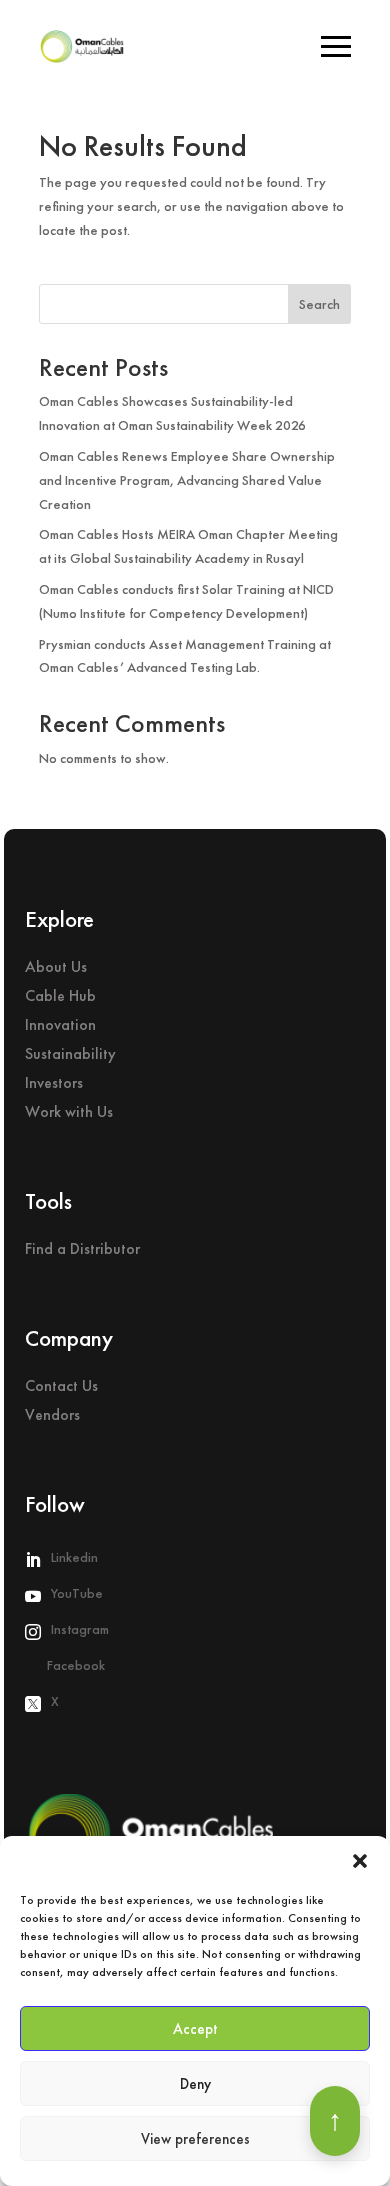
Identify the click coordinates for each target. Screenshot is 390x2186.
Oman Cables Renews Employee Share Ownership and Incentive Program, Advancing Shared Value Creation (187, 480)
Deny (195, 2084)
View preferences (195, 2139)
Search (319, 304)
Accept (195, 2029)
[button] (360, 1861)
